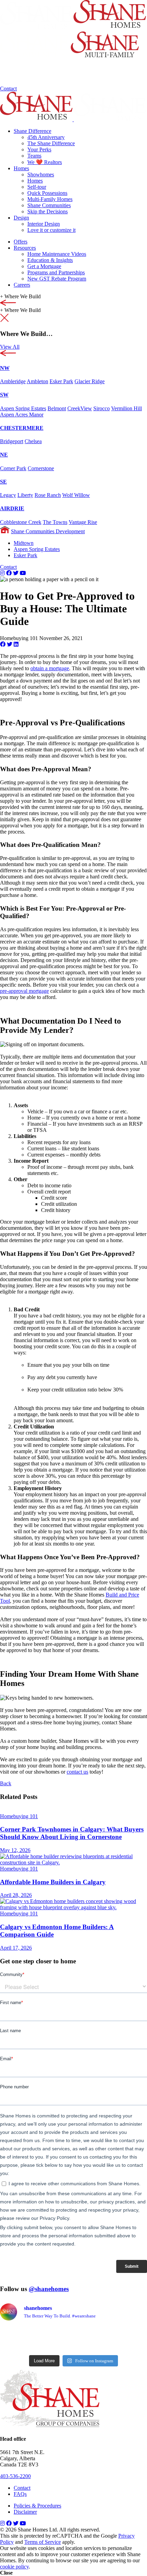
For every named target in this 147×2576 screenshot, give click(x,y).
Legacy (8, 495)
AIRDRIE (12, 508)
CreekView (80, 408)
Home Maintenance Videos (57, 254)
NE (4, 455)
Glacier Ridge (90, 381)
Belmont (57, 408)
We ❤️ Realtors (45, 162)
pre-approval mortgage (24, 991)
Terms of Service (43, 2542)
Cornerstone (41, 468)
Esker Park (61, 381)
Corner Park (13, 468)
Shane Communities (49, 205)
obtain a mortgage (50, 668)
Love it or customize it (51, 230)
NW (5, 368)
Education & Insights (50, 260)
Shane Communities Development (48, 531)
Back (6, 1783)
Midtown (24, 543)
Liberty (25, 495)
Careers (22, 285)
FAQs (20, 2494)
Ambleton (37, 381)
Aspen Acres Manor (22, 415)
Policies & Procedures (37, 2506)
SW (4, 395)
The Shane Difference (51, 143)
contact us (77, 1772)
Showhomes (41, 174)
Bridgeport (12, 441)
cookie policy (14, 2567)
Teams (34, 156)
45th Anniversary (46, 137)
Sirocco (102, 408)
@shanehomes (49, 2289)
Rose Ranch (48, 495)
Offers (21, 242)
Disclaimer (25, 2512)
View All (10, 347)
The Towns (55, 522)
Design (21, 218)
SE (3, 482)
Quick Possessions (47, 193)
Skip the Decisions (48, 211)
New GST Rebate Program (57, 279)
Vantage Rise (83, 522)
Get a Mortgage (44, 266)
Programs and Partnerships (56, 272)
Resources (25, 248)
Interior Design (44, 224)
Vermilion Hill (126, 408)
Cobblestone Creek (21, 522)
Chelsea (33, 441)
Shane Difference (32, 131)
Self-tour (37, 187)
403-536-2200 (15, 2476)
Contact (8, 89)
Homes (21, 168)
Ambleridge (13, 381)
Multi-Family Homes (50, 199)
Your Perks (39, 149)
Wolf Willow (76, 495)
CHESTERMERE (22, 428)
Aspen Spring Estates (23, 408)
